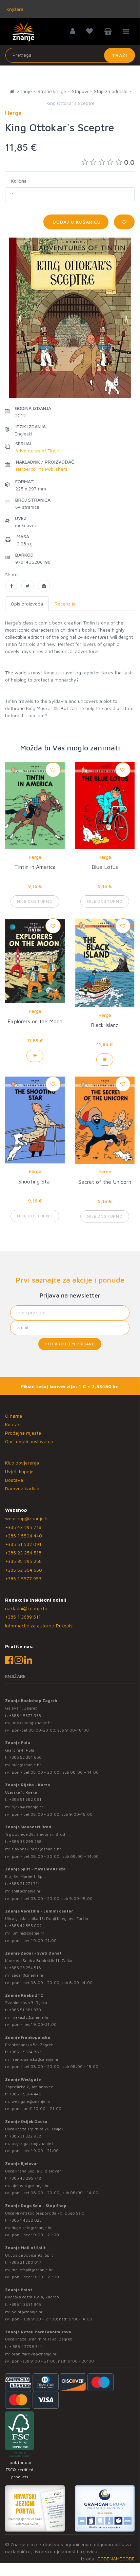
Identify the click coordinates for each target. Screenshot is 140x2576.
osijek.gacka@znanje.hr (34, 2143)
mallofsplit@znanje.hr (32, 2270)
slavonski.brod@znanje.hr (36, 1849)
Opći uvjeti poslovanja (29, 1441)
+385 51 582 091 (23, 1544)
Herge (35, 857)
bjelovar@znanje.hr (30, 2186)
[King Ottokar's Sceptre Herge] (11, 586)
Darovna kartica (22, 1488)
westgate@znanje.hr (31, 2101)
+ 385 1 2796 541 (26, 2346)
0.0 (129, 162)
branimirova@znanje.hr (34, 2354)
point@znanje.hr (27, 2312)
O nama (14, 1416)
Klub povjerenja (22, 1463)
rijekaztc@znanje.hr (30, 2017)
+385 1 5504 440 (24, 1536)
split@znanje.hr (26, 1891)
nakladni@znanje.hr (26, 1608)
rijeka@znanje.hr (27, 1807)
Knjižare (14, 9)
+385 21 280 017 (25, 2262)
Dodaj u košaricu (76, 222)
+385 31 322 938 (25, 2136)
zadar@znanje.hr (28, 1975)
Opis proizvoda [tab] (27, 604)
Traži (119, 55)
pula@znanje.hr (26, 1765)
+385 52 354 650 (24, 1570)
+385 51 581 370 (25, 2010)
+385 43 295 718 (23, 1527)
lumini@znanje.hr (28, 1933)
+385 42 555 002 (25, 1926)
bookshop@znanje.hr (32, 1723)
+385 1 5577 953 (23, 1578)
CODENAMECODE (116, 2559)
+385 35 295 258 (23, 1561)
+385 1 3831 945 (25, 2304)
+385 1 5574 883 (25, 2052)
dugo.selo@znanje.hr (32, 2228)
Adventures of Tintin (37, 451)
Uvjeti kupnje (19, 1471)
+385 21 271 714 (25, 1883)
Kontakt (13, 1424)
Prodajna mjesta (23, 1433)
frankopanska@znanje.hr (35, 2059)
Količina (19, 181)
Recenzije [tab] (65, 604)
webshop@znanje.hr (27, 1518)
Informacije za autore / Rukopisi (39, 1626)
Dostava (14, 1480)
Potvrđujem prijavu (70, 1344)
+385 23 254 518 (23, 1553)
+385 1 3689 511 (23, 1617)
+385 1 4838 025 (25, 2220)
